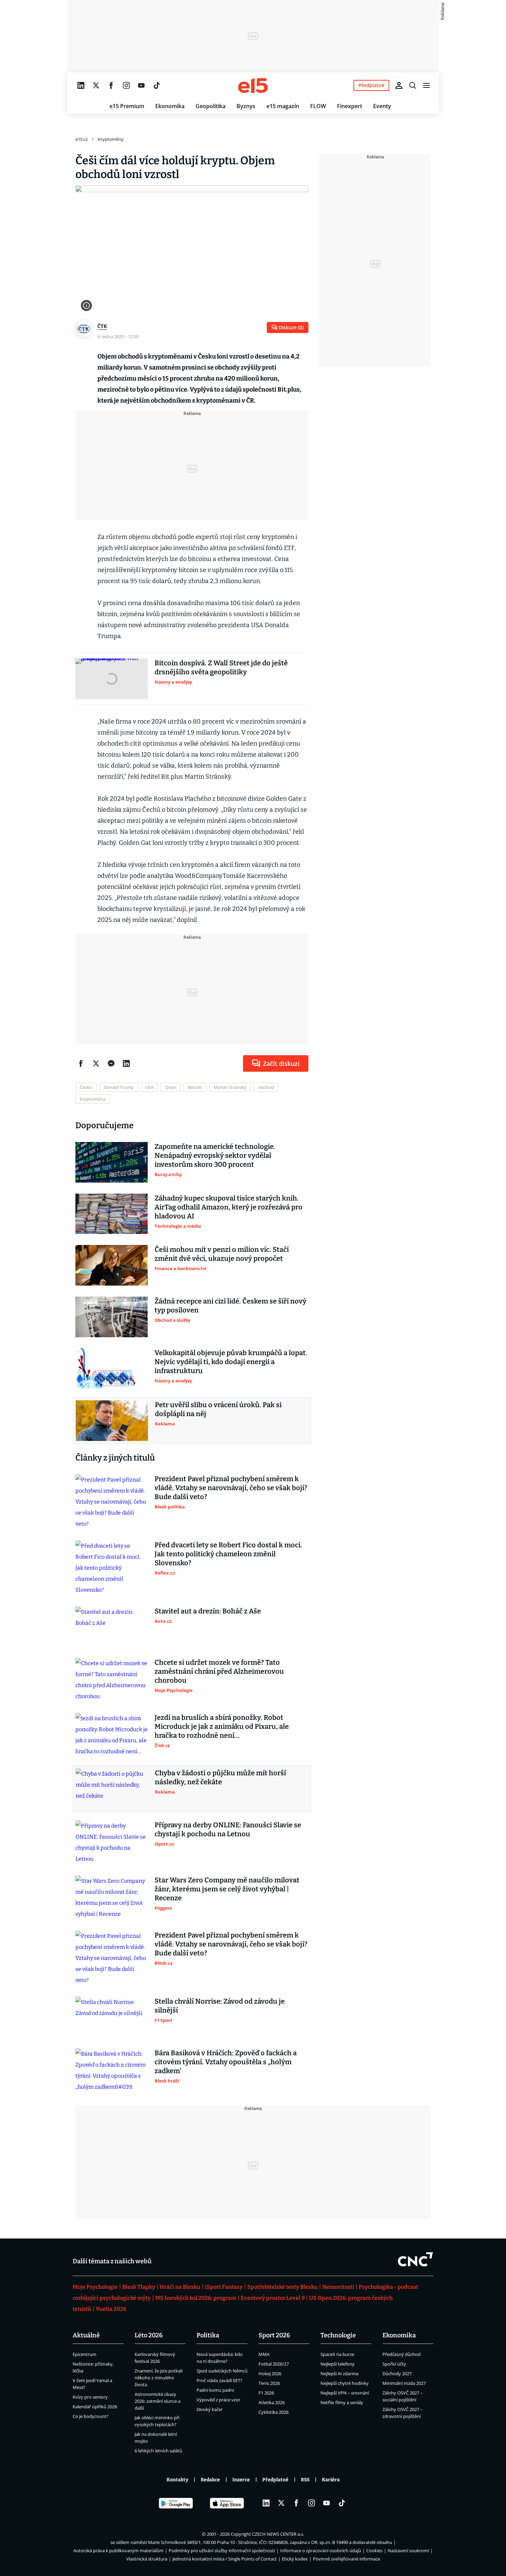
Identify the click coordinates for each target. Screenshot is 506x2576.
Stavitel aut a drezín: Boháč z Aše (208, 1611)
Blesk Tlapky (139, 2287)
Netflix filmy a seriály (342, 2402)
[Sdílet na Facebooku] (81, 1063)
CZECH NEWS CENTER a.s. (278, 2534)
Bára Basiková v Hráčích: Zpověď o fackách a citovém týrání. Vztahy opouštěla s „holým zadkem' (226, 2062)
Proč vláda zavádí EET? (219, 2380)
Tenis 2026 (269, 2383)
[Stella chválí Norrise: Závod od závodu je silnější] (112, 2017)
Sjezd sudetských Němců (222, 2371)
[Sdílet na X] (96, 1063)
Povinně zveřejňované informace (346, 2559)
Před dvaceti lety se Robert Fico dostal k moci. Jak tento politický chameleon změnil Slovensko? (228, 1554)
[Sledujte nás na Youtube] (141, 85)
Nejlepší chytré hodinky (345, 2383)
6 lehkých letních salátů (158, 2451)
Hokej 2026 (270, 2374)
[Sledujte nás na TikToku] (157, 85)
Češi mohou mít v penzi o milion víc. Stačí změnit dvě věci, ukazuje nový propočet (222, 1254)
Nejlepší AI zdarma (339, 2374)
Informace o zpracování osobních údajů (321, 2551)
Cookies (374, 2551)
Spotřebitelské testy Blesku (282, 2287)
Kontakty (177, 2480)
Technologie (338, 2335)
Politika (208, 2335)
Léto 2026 (149, 2335)
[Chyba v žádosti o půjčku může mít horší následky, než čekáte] (112, 1789)
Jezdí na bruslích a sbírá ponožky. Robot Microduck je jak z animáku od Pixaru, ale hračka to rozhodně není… (222, 1726)
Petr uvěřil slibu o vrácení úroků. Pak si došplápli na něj (218, 1409)
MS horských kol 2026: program (196, 2298)
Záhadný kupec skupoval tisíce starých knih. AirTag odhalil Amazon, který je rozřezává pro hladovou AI (229, 1207)
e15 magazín (283, 106)
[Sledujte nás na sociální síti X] (96, 85)
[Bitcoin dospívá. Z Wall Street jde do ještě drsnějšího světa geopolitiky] (112, 679)
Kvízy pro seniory (90, 2397)
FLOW (318, 106)
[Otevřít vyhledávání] (413, 85)
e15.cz (82, 139)
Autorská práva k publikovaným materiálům (118, 2551)
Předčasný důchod (402, 2354)
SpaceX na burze (337, 2354)
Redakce (210, 2480)
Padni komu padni (215, 2390)
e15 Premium (127, 106)
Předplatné (275, 2480)
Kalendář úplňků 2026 (95, 2407)
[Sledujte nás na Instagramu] (126, 85)
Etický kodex (295, 2559)
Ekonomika (170, 106)
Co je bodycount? (91, 2416)
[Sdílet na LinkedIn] (126, 1063)
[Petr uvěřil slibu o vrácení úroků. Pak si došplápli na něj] (112, 1421)
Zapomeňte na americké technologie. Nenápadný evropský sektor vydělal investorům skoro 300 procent (215, 1155)
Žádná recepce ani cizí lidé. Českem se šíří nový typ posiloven (230, 1306)
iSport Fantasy (224, 2287)
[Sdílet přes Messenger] (111, 1063)
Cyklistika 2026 (273, 2412)
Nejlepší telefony (338, 2364)
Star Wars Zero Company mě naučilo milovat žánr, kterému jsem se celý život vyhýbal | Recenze (227, 1889)
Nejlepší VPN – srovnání (345, 2393)
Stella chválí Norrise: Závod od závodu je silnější (220, 2006)
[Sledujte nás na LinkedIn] (81, 85)
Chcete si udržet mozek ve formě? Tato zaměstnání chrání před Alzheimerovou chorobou (219, 1671)
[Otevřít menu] (426, 85)
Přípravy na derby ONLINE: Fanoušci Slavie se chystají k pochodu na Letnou (228, 1829)
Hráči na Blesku (180, 2287)
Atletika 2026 (272, 2402)
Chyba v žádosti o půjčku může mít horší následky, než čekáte (220, 1777)
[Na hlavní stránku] (253, 85)
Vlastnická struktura (147, 2559)
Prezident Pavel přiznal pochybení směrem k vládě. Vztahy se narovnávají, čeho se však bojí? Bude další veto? (231, 1488)
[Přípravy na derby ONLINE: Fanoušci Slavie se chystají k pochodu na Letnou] (112, 1842)
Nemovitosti (338, 2287)
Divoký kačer (210, 2409)
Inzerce (241, 2480)
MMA (264, 2354)
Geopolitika (210, 106)
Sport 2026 (274, 2335)
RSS (305, 2480)
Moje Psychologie (95, 2287)
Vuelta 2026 (111, 2309)
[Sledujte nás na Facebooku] (111, 85)
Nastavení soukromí (408, 2551)
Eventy (382, 106)
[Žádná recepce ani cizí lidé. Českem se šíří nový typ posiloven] (112, 1317)
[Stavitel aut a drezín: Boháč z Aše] (112, 1627)
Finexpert (350, 106)
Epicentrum (85, 2354)
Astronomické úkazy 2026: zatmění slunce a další (157, 2401)
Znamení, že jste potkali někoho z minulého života (159, 2378)
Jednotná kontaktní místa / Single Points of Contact (225, 2559)
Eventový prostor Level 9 (273, 2298)
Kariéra (331, 2480)
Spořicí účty (394, 2364)
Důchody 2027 (397, 2374)
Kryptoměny (111, 139)
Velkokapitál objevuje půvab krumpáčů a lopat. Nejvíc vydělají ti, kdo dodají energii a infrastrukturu (231, 1362)
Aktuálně (86, 2335)
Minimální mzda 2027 (404, 2383)
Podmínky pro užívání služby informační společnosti (222, 2551)
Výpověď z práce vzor (218, 2400)
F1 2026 (266, 2393)
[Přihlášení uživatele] (399, 85)
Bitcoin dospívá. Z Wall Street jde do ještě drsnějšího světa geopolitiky (221, 667)
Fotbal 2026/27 (274, 2364)
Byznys (246, 106)
